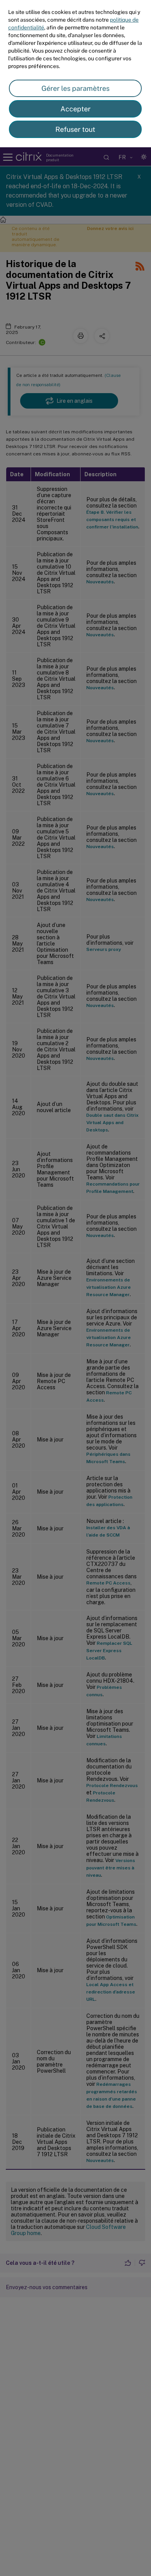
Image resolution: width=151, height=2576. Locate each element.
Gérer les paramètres (75, 88)
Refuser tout (75, 129)
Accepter (75, 109)
